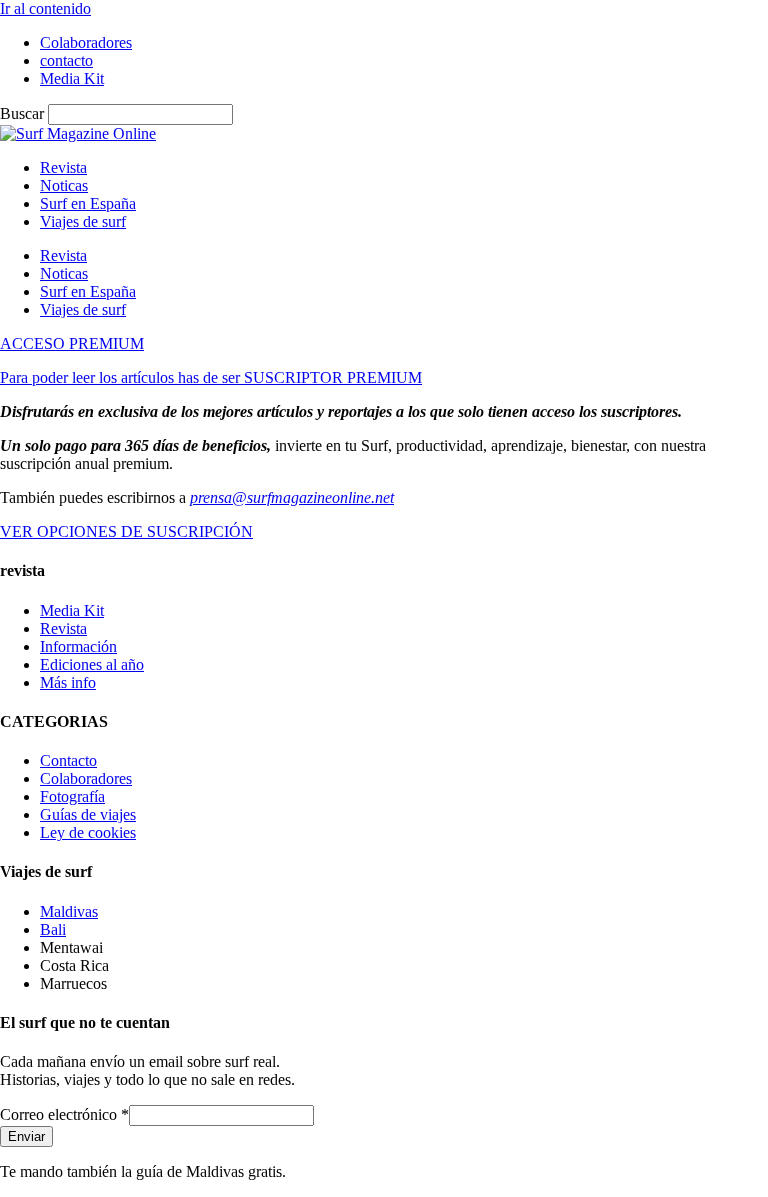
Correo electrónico (64, 1114)
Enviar (26, 1136)
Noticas (64, 185)
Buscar (22, 113)
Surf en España (88, 203)
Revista (63, 167)
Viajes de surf (83, 221)
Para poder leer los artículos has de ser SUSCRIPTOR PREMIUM (211, 377)
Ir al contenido (45, 8)
